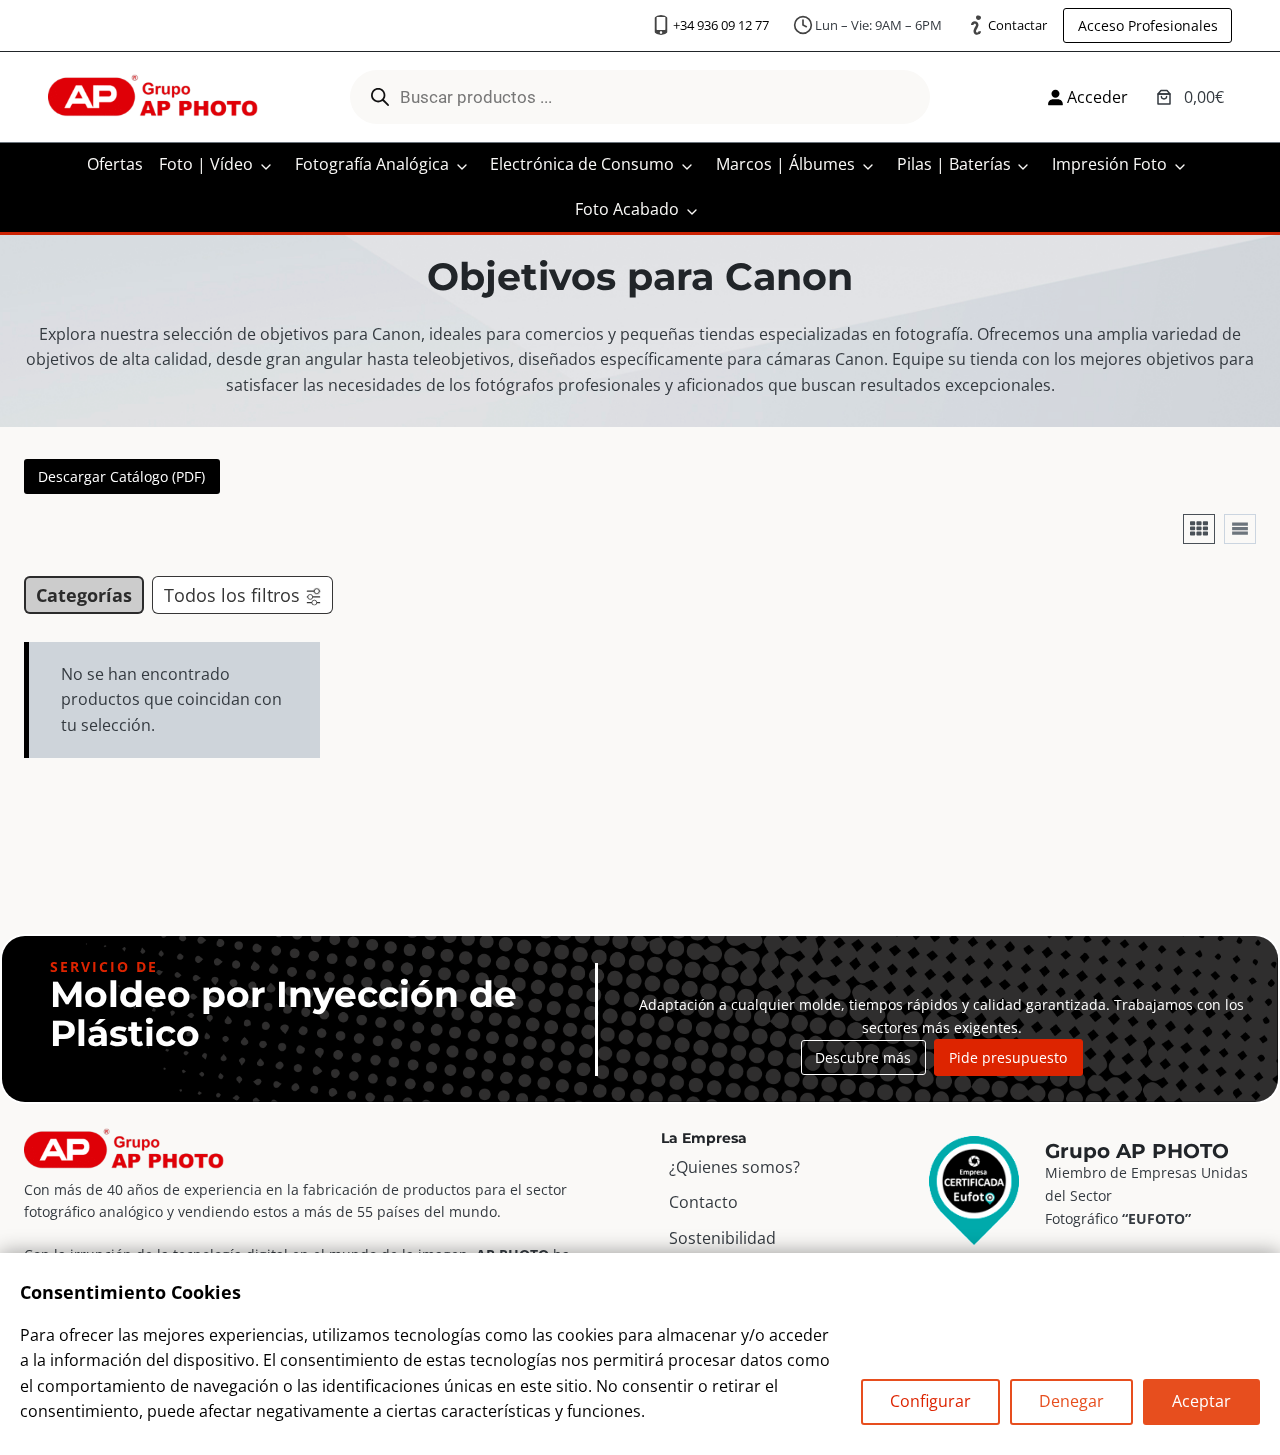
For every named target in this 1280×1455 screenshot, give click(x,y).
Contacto (703, 1202)
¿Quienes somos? (734, 1167)
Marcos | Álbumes (785, 164)
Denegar (1071, 1401)
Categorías (84, 595)
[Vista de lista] (1240, 529)
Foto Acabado (627, 209)
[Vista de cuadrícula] (1199, 529)
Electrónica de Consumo (582, 164)
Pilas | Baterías (954, 164)
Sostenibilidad (722, 1238)
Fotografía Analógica (372, 164)
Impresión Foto (1109, 164)
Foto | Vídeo (206, 164)
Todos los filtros (232, 595)
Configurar (930, 1401)
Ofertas (115, 164)
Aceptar (1201, 1401)
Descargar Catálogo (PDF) (121, 476)
